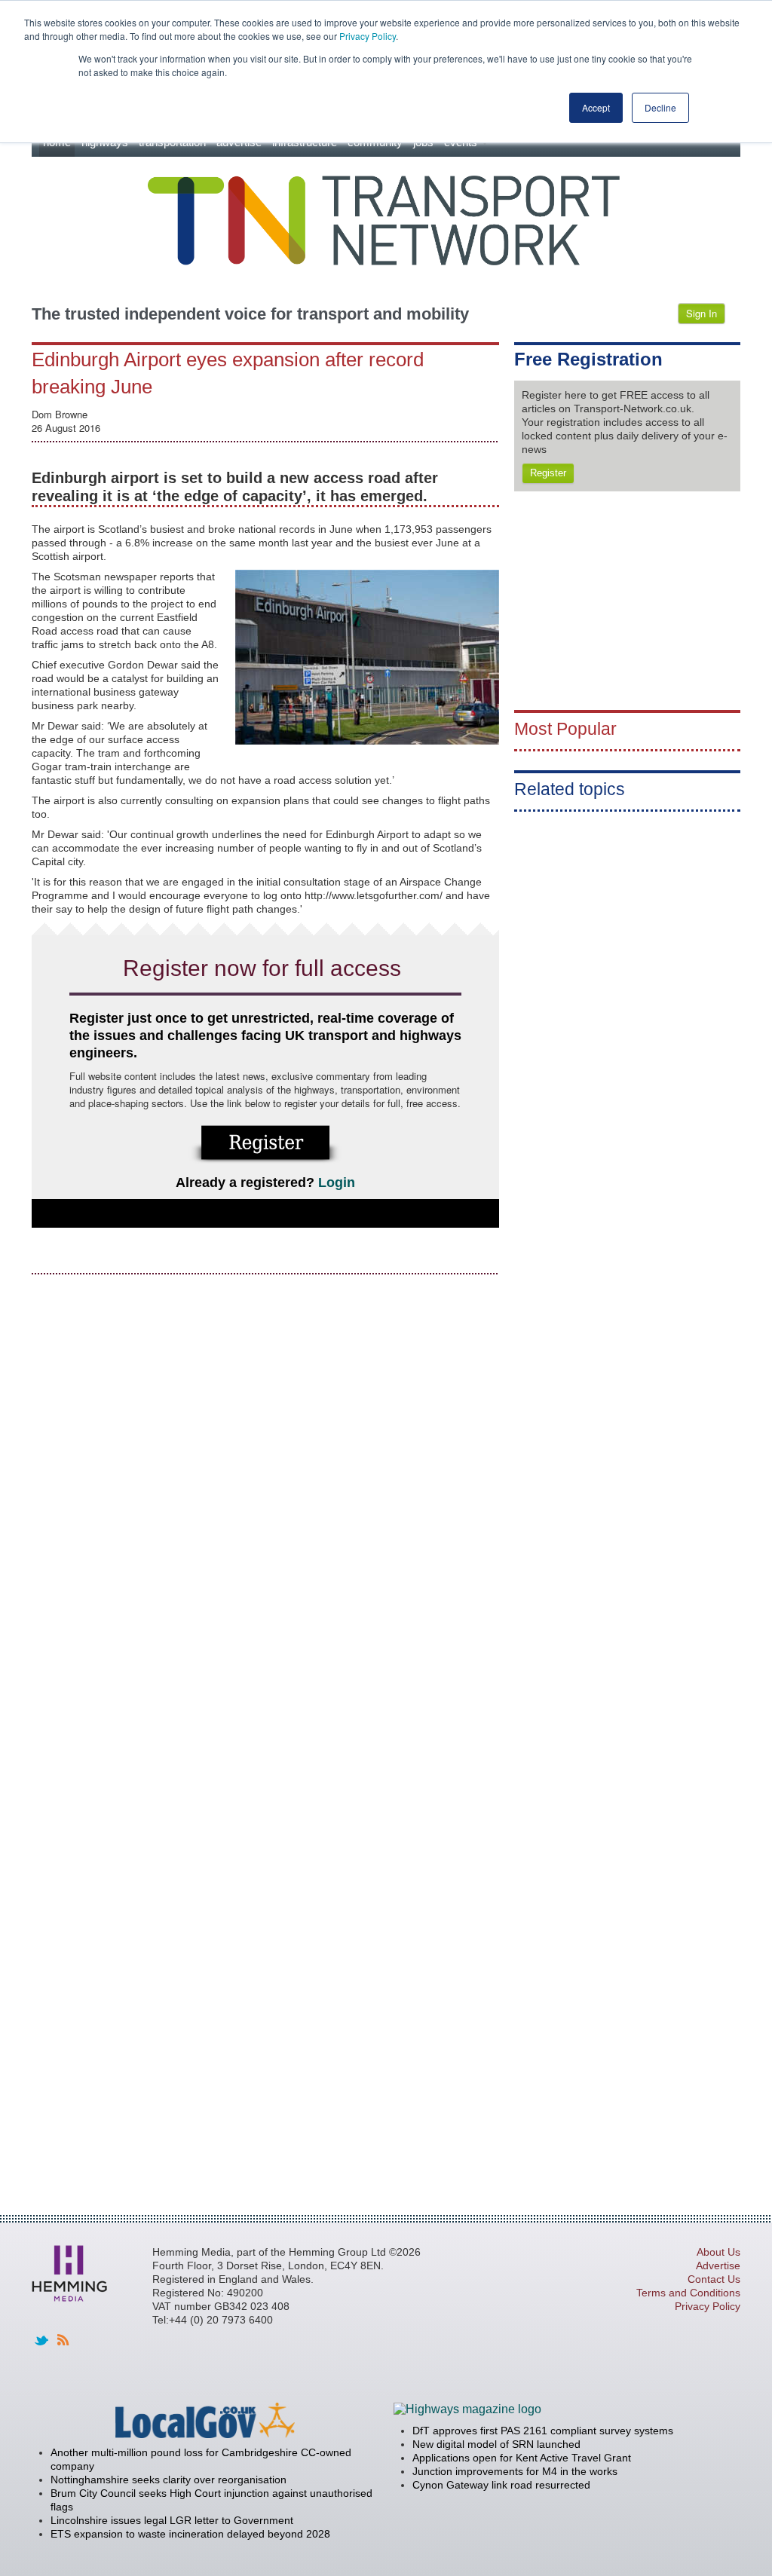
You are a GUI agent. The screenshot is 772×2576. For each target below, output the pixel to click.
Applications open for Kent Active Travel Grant (522, 2458)
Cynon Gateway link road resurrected (501, 2485)
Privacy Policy (368, 36)
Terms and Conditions (688, 2293)
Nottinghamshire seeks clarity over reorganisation (168, 2480)
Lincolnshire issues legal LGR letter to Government (172, 2520)
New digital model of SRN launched (496, 2444)
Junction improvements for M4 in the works (515, 2471)
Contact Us (714, 2279)
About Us (718, 2252)
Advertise (718, 2265)
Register (548, 473)
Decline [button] (660, 107)
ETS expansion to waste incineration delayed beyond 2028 (190, 2534)
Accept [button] (596, 107)
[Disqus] (265, 1476)
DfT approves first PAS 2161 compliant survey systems (543, 2431)
